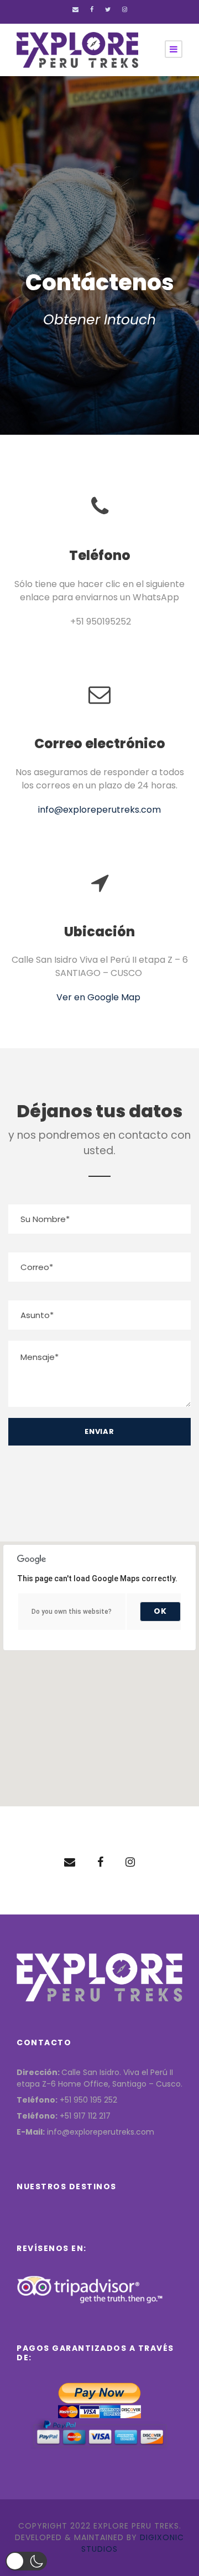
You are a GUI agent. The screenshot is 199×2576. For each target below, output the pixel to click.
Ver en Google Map (99, 997)
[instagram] (125, 9)
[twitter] (108, 9)
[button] (26, 2561)
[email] (75, 9)
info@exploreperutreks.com (99, 810)
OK (160, 1611)
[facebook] (92, 9)
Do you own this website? (72, 1612)
